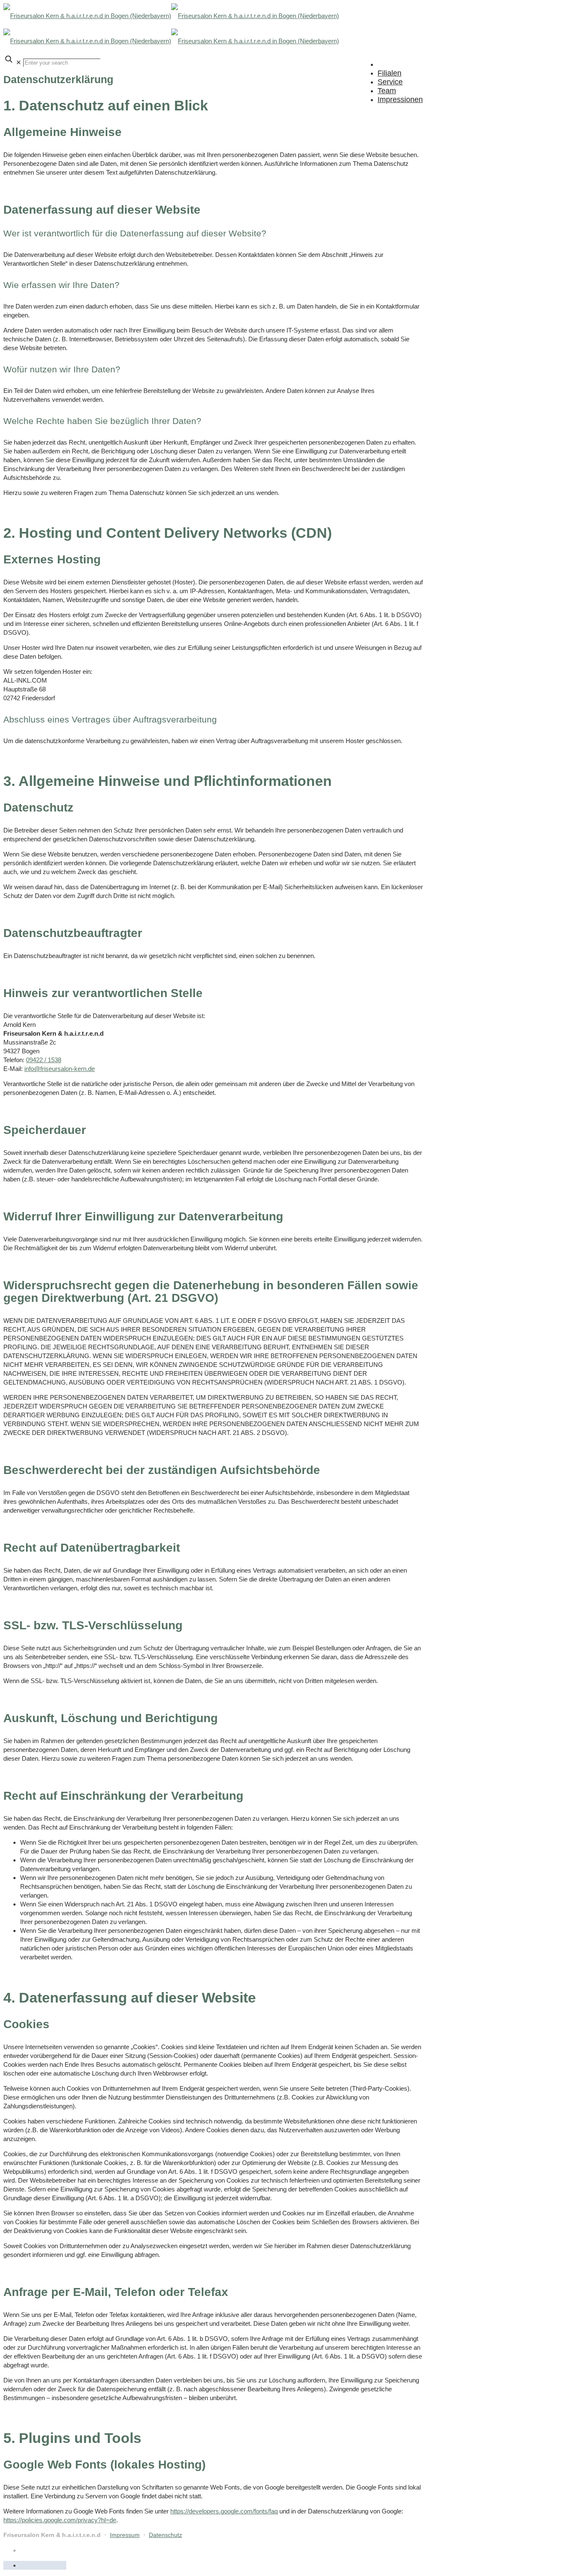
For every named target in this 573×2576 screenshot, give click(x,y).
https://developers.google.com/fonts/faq (224, 2511)
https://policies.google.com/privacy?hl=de (60, 2520)
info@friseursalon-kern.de (60, 1069)
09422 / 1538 (44, 1060)
